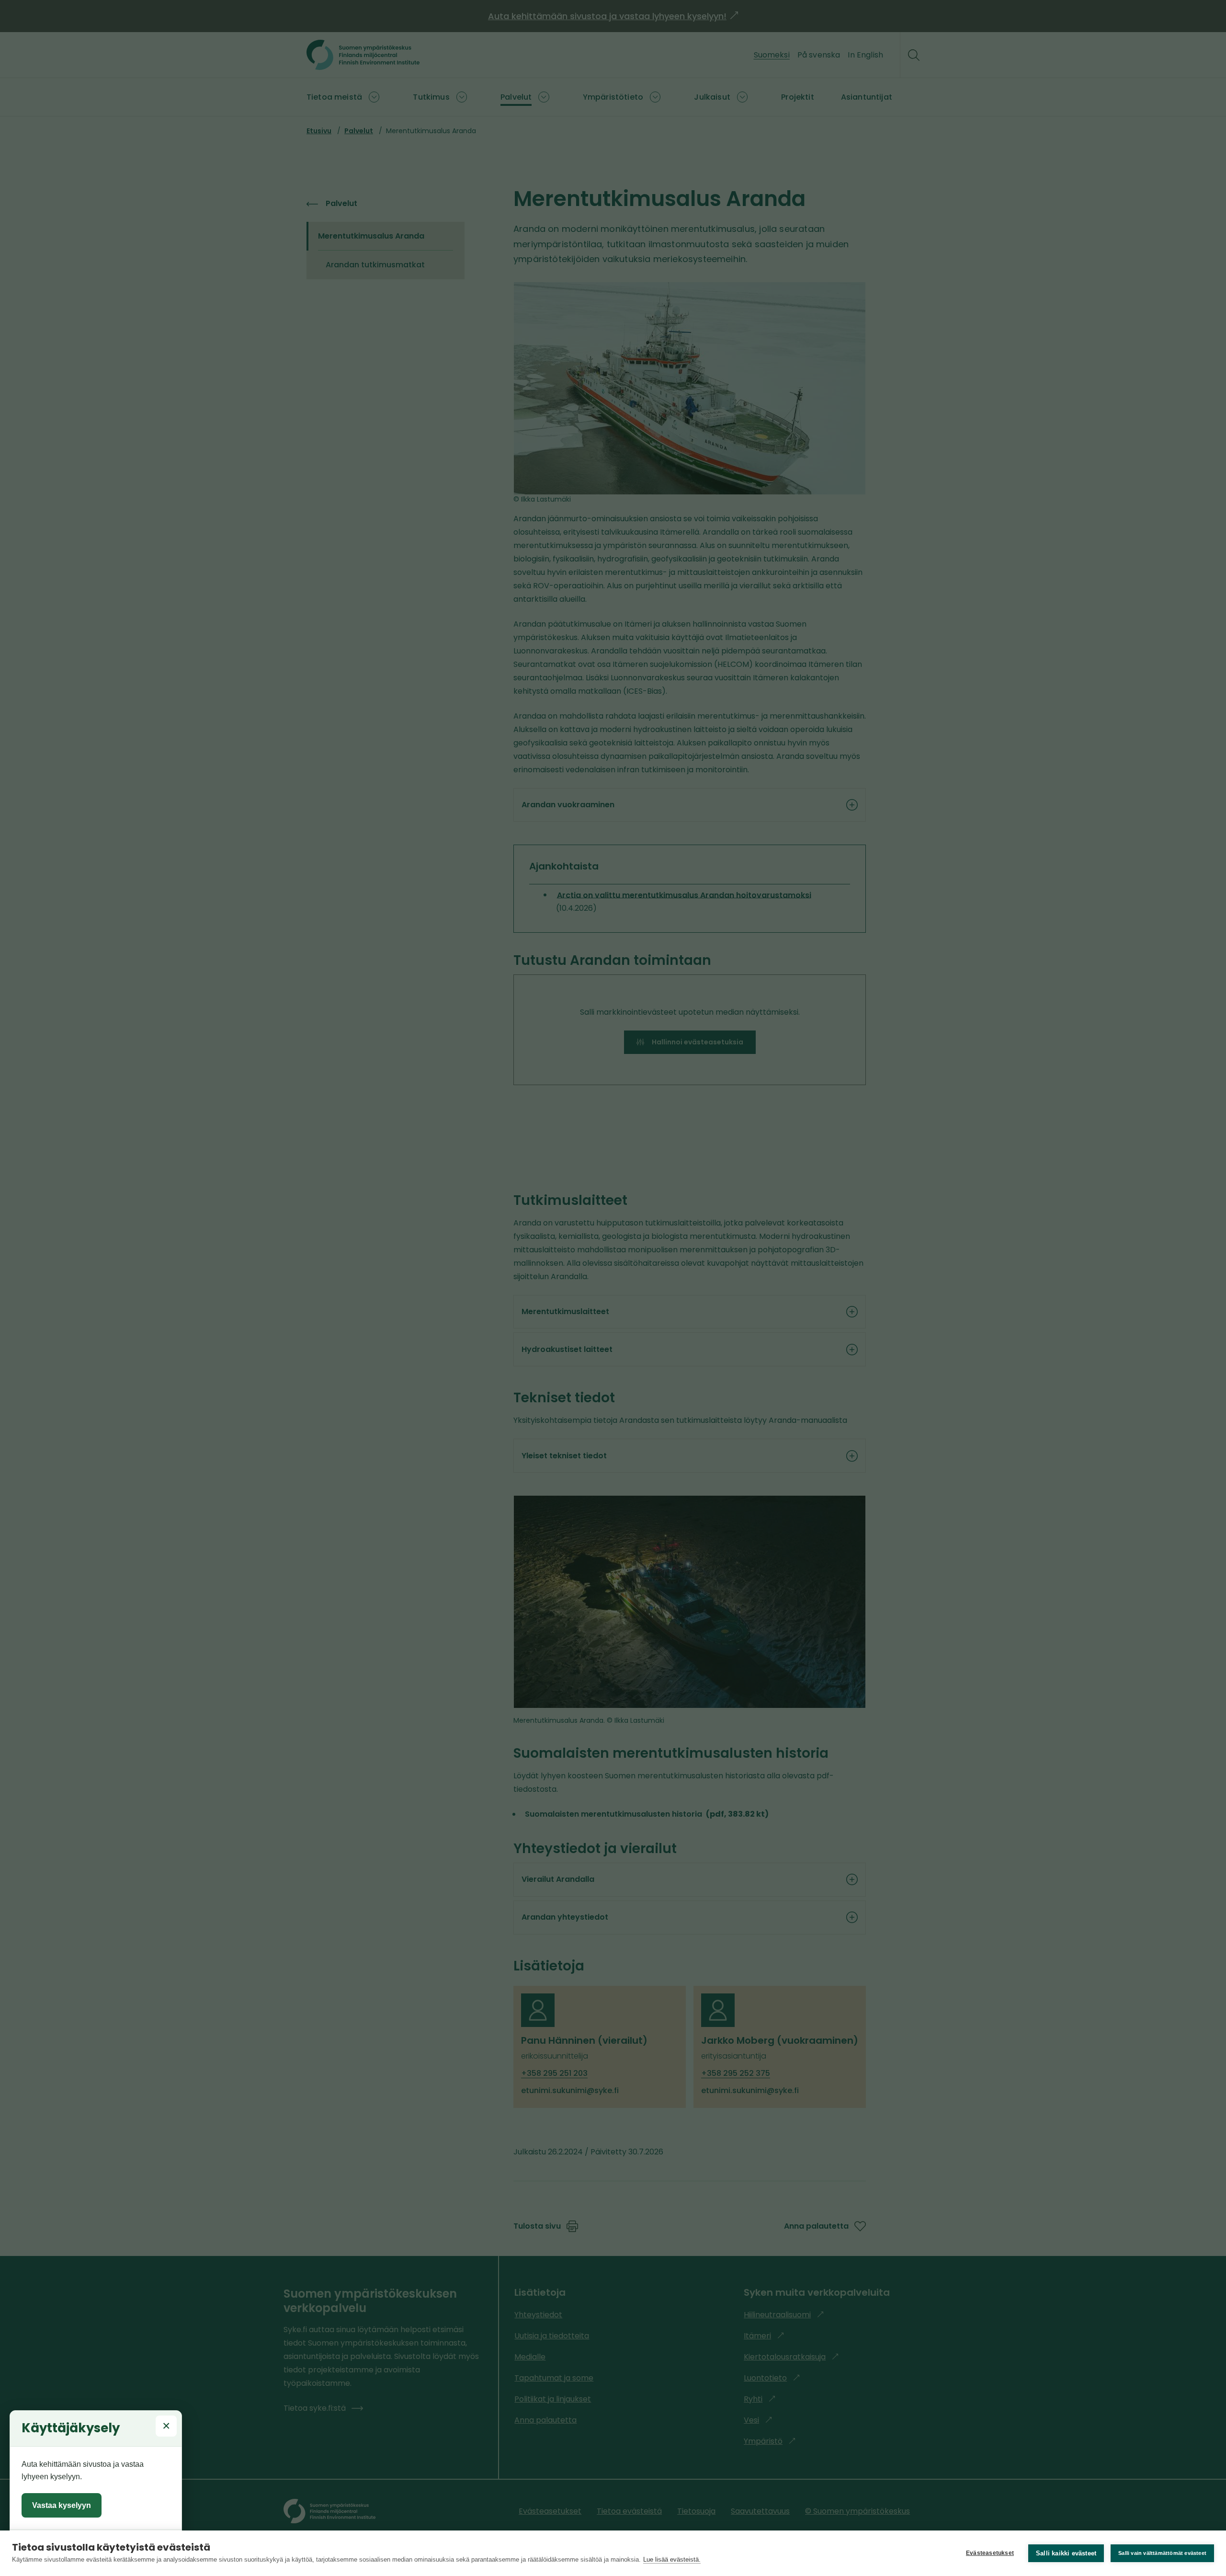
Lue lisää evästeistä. (672, 2559)
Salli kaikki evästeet (1066, 2553)
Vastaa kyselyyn (62, 2505)
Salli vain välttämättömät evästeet (1162, 2553)
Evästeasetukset (990, 2553)
